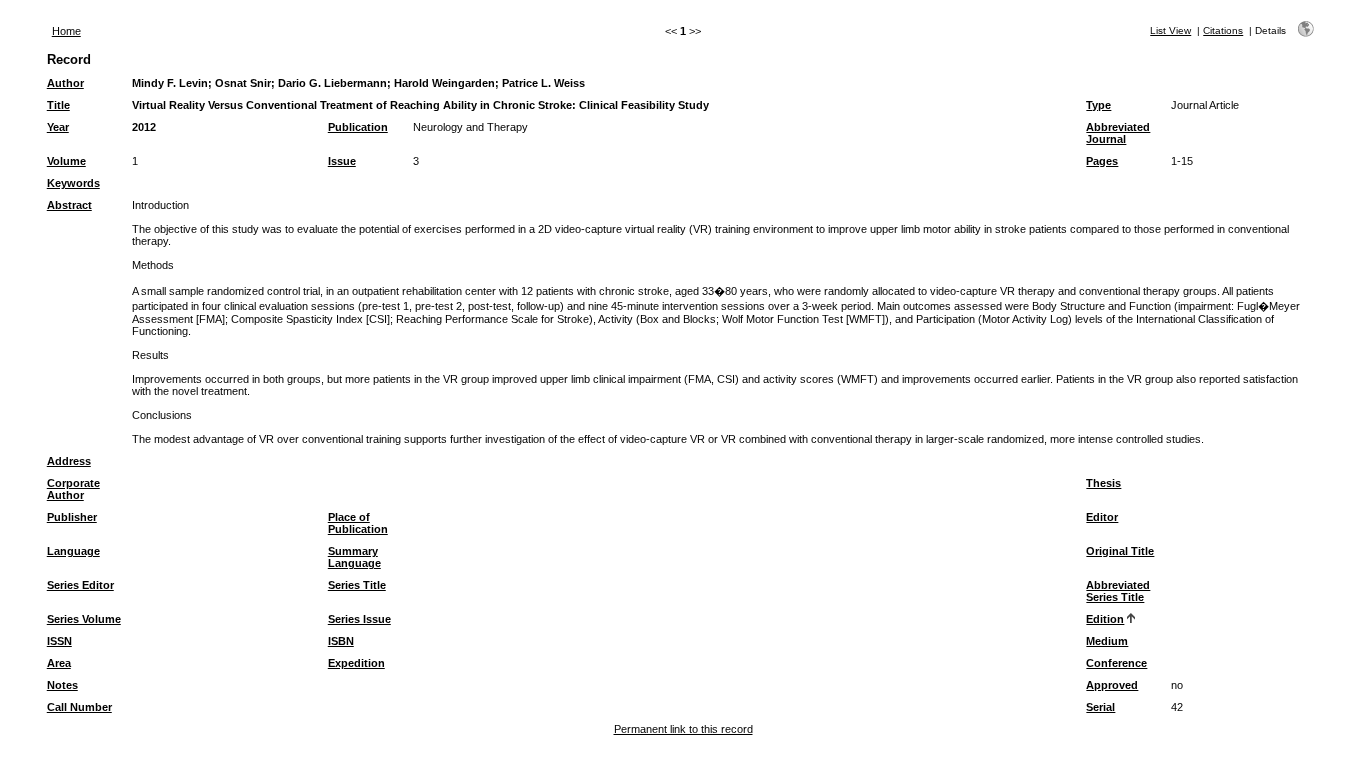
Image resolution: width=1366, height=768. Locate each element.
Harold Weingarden (444, 83)
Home (66, 31)
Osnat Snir (243, 83)
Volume (66, 161)
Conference (1116, 663)
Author (65, 83)
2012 (144, 127)
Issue (342, 161)
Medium (1107, 641)
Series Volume (84, 619)
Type (1098, 105)
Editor (1102, 517)
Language (73, 551)
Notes (62, 685)
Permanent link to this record (683, 729)
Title (58, 105)
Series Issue (359, 619)
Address (69, 461)
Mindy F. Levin (170, 83)
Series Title (357, 585)
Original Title (1120, 551)
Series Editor (80, 585)
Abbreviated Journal (1118, 133)
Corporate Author (73, 489)
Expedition (356, 663)
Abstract (69, 205)
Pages (1102, 161)
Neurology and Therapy (470, 127)
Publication (358, 127)
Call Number (79, 707)
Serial (1100, 707)
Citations (1223, 30)
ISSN (59, 641)
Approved (1112, 685)
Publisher (72, 517)
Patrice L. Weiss (543, 83)
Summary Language (354, 557)
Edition (1105, 619)
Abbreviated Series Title (1118, 591)
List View (1170, 30)
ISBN (341, 641)
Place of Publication (358, 523)
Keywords (73, 183)
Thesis (1103, 483)
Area (59, 663)
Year (58, 127)
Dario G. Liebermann (332, 83)
